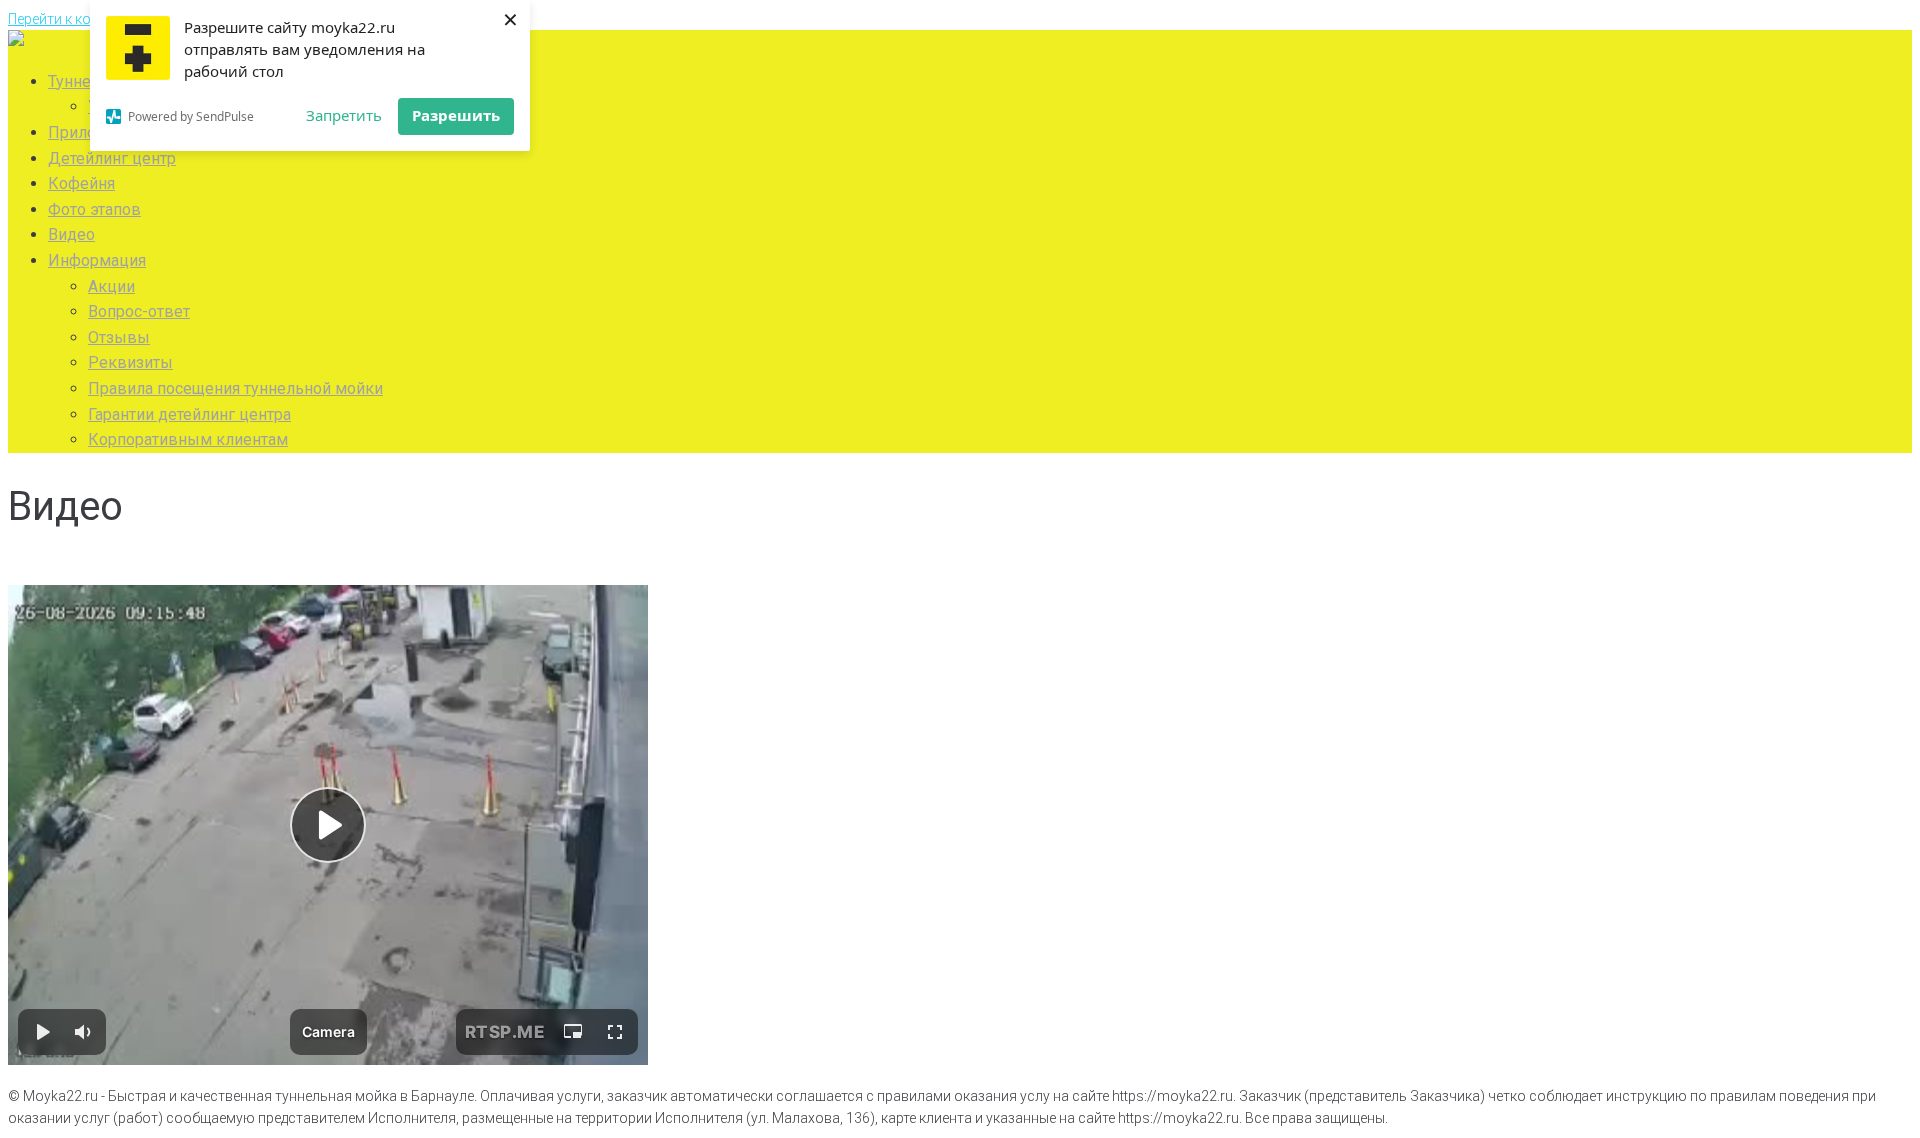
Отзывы (119, 337)
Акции (111, 286)
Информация (97, 260)
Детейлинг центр (112, 158)
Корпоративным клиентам (188, 439)
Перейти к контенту (71, 19)
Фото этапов (94, 209)
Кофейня (81, 183)
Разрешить (456, 115)
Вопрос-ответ (139, 311)
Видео (71, 234)
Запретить (344, 115)
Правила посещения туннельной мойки (235, 388)
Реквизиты (130, 362)
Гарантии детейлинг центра (189, 414)
